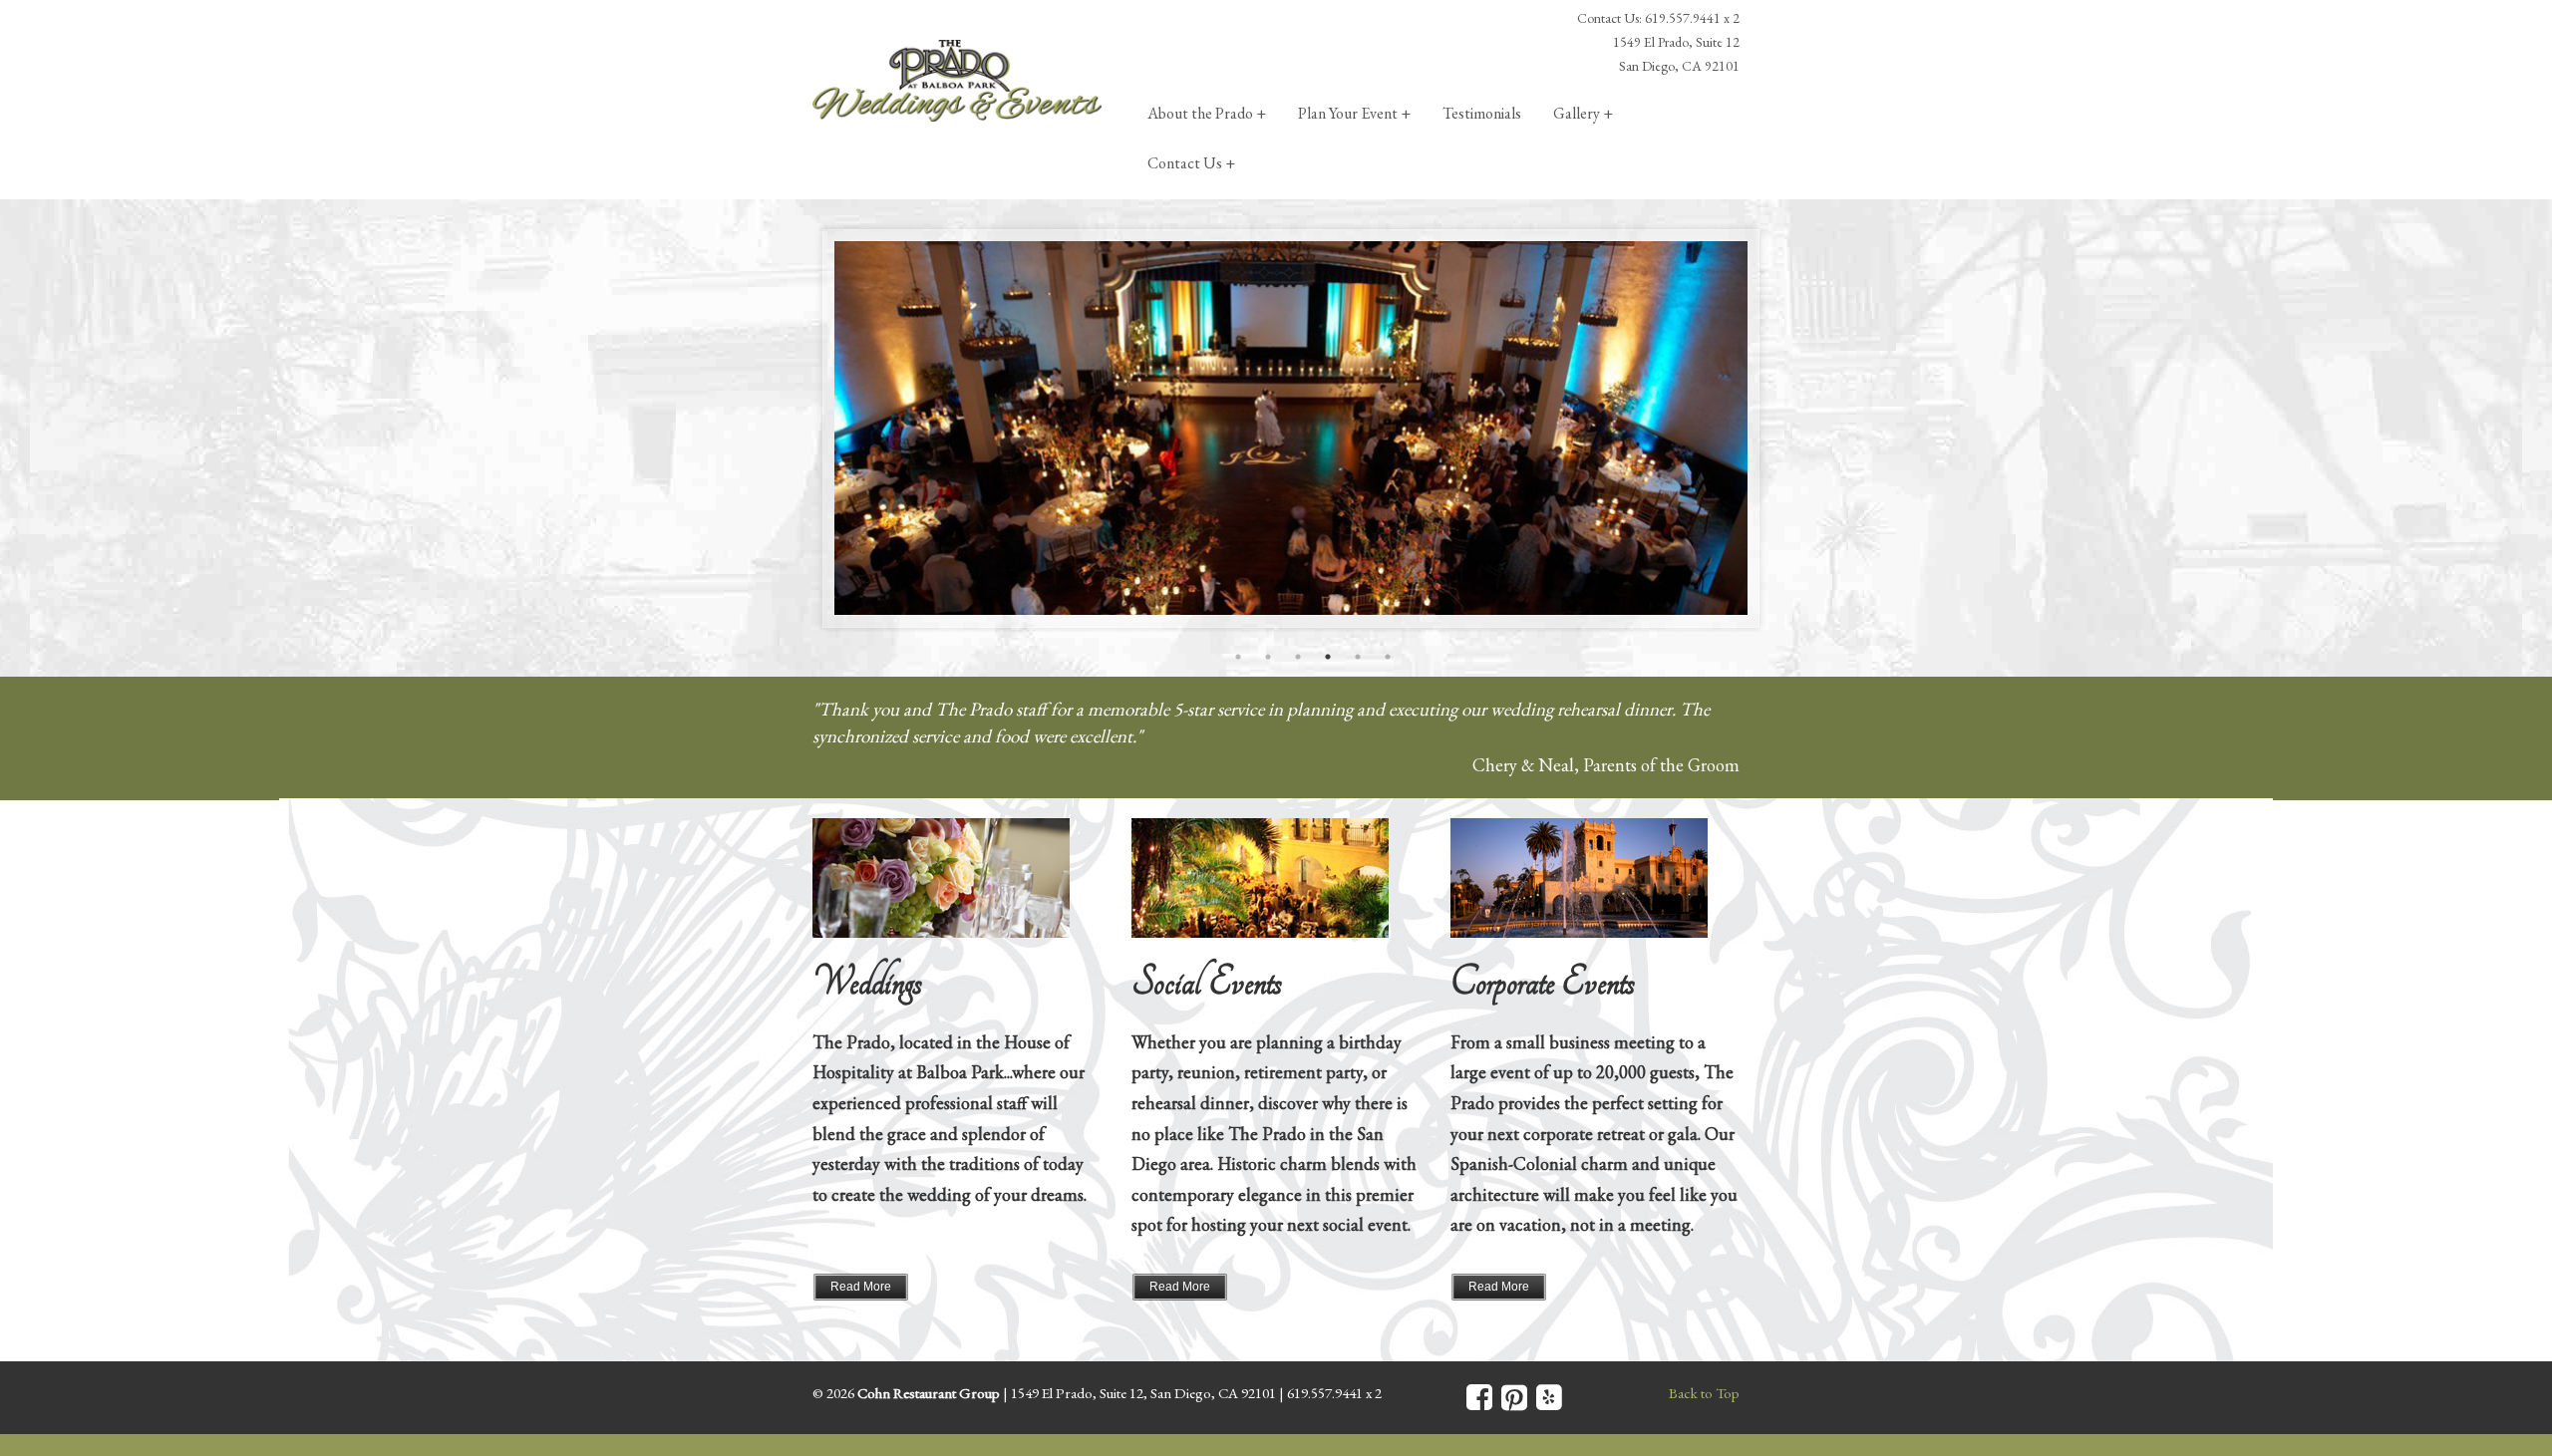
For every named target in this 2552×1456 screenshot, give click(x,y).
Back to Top (1704, 1393)
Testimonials (1482, 113)
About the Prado (1200, 113)
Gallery (1577, 113)
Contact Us (1185, 163)
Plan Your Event (1348, 113)
